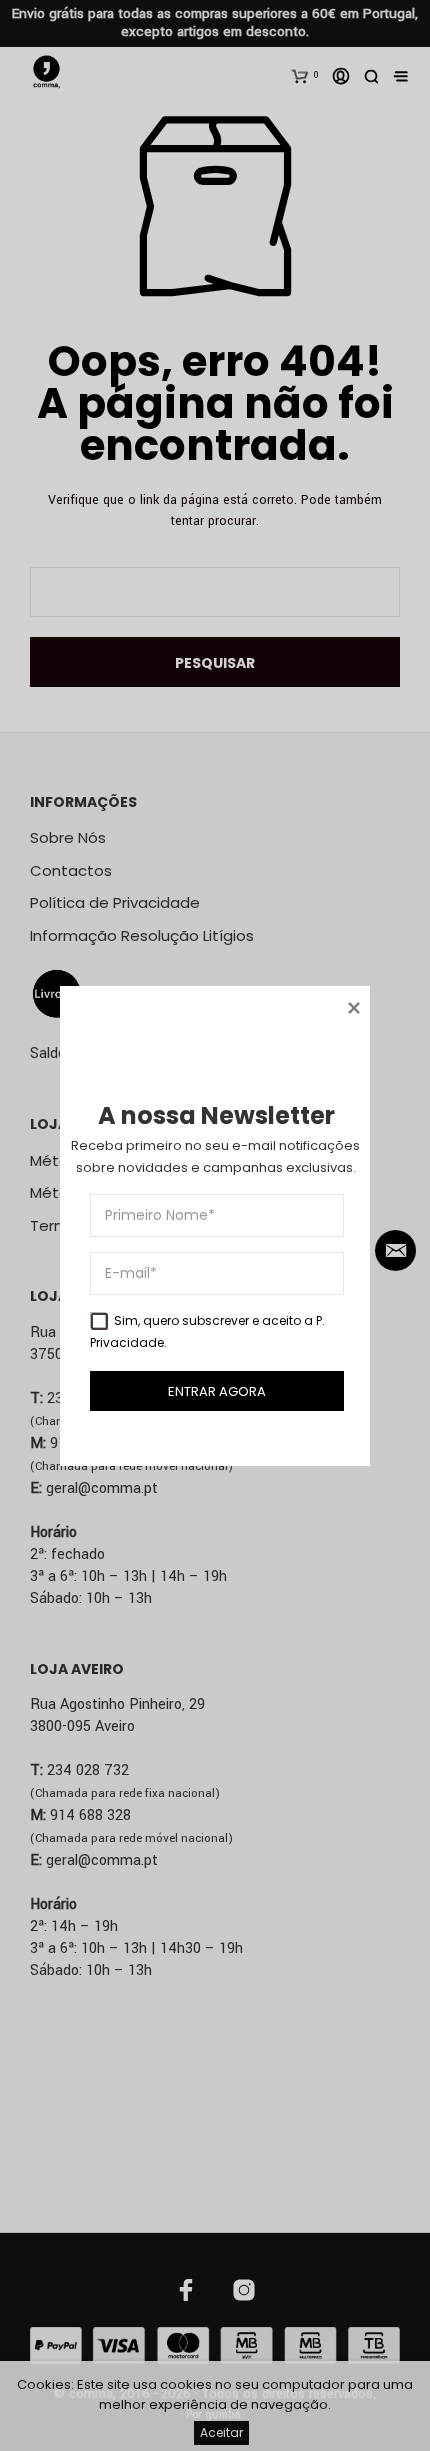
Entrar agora (217, 1390)
